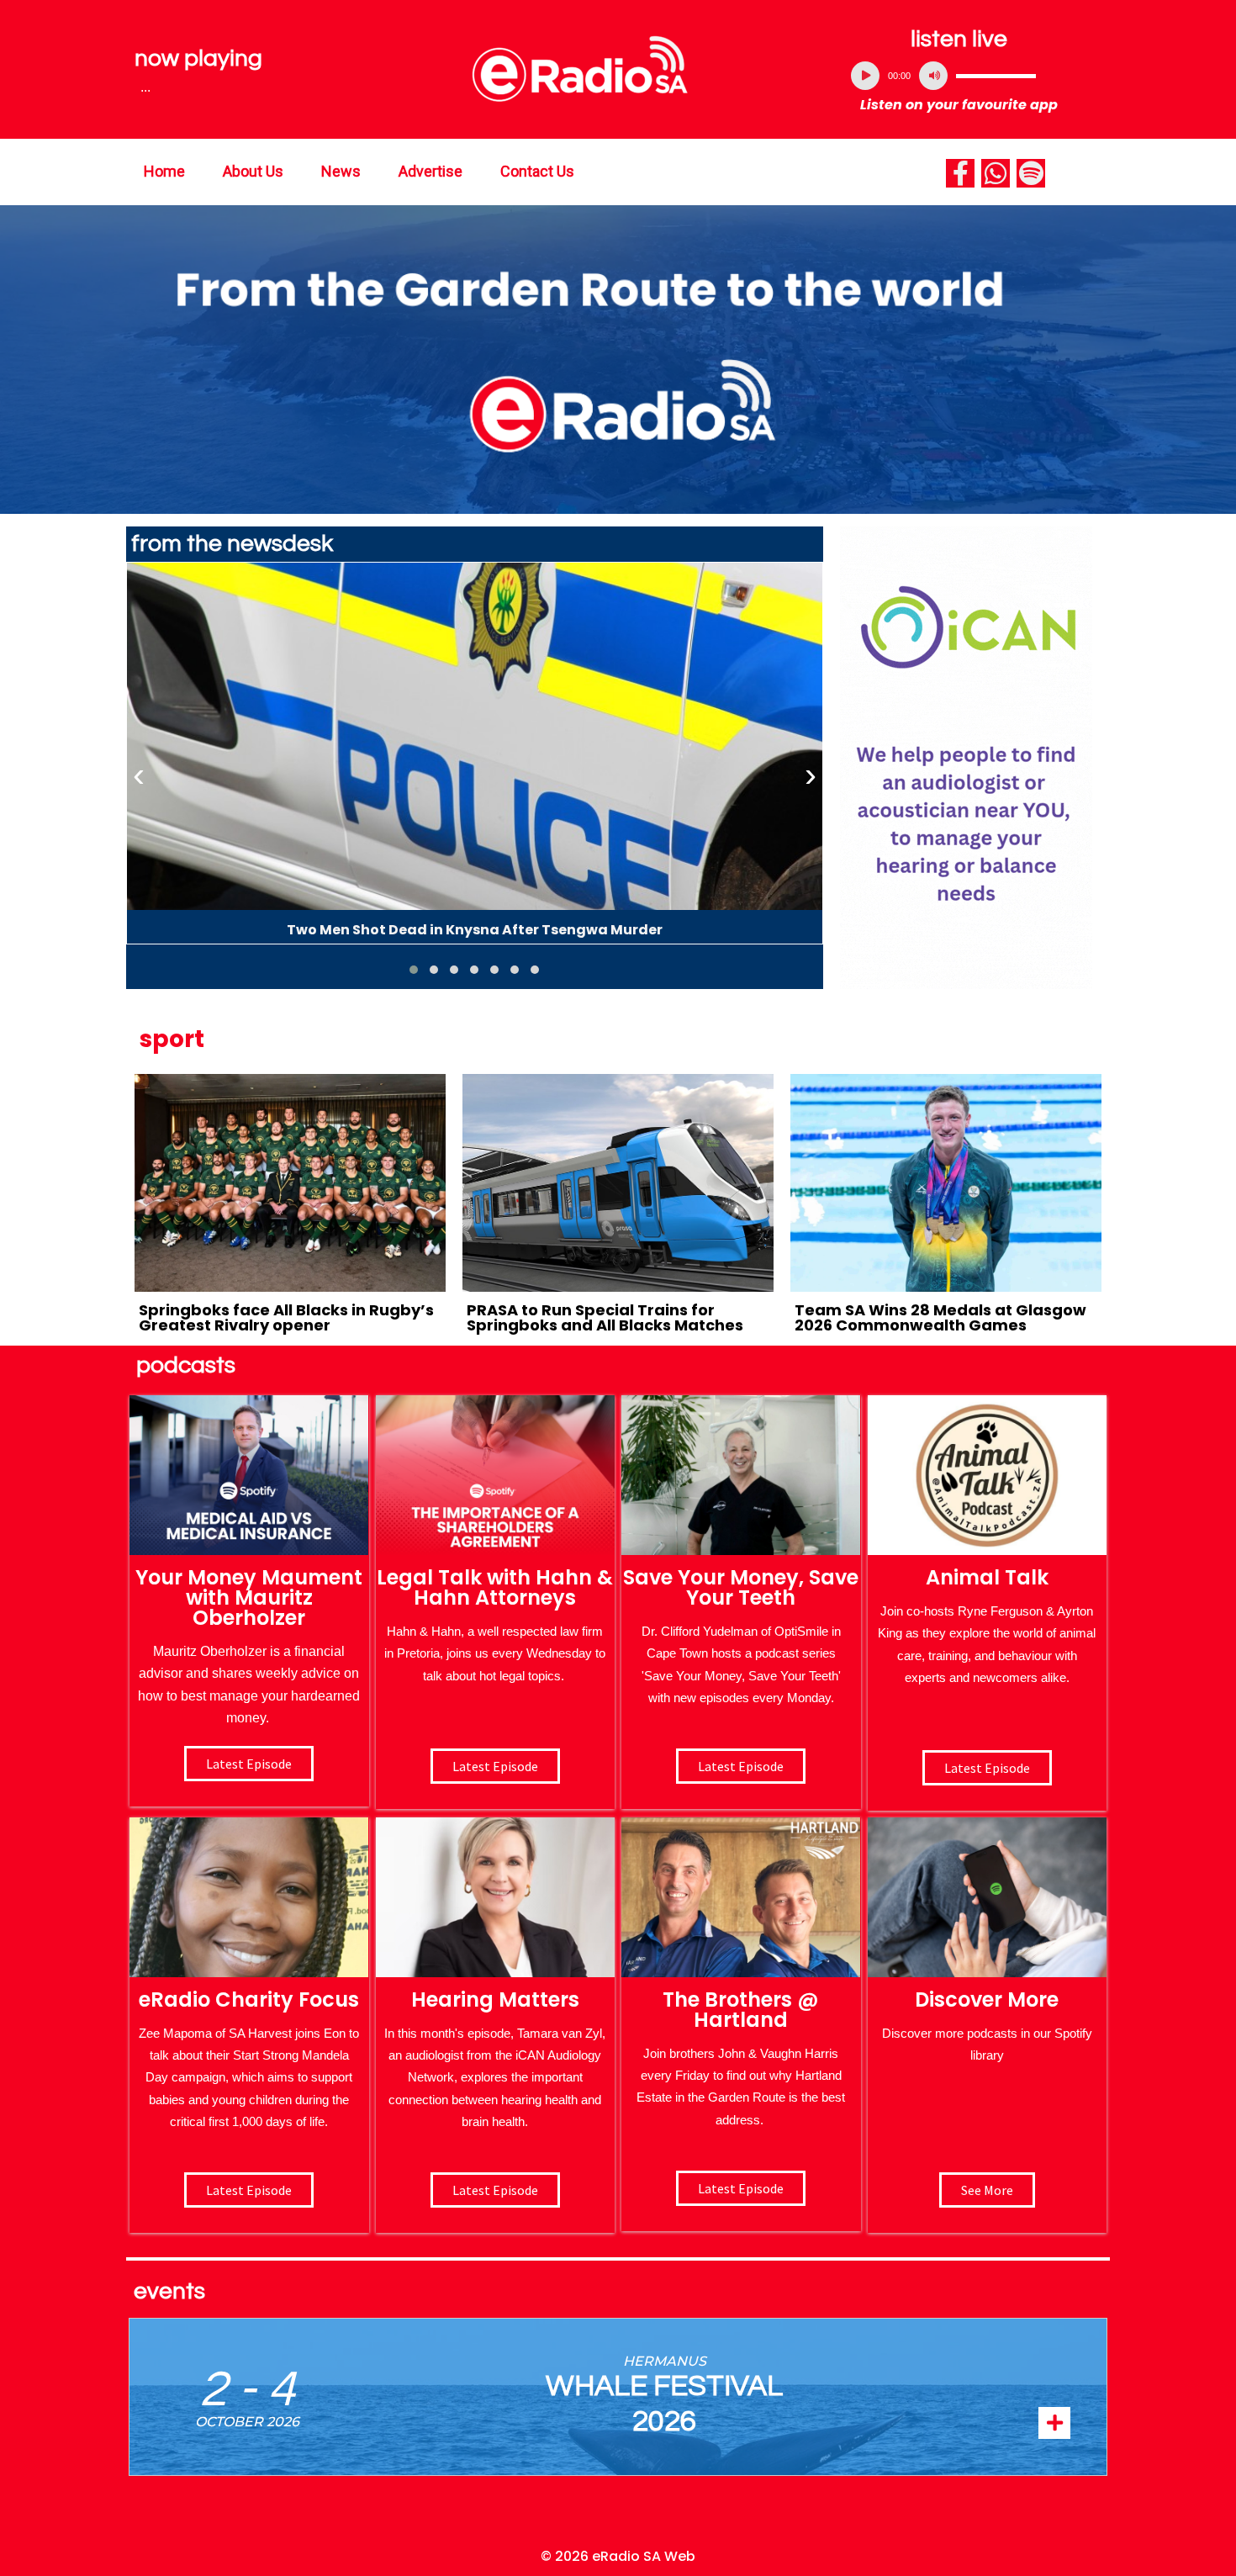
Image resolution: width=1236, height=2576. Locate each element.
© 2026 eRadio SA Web (618, 2556)
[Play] (865, 76)
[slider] (996, 76)
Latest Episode (741, 1766)
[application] (959, 76)
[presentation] (139, 775)
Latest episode (249, 1764)
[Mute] (933, 76)
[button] (414, 970)
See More (987, 2190)
